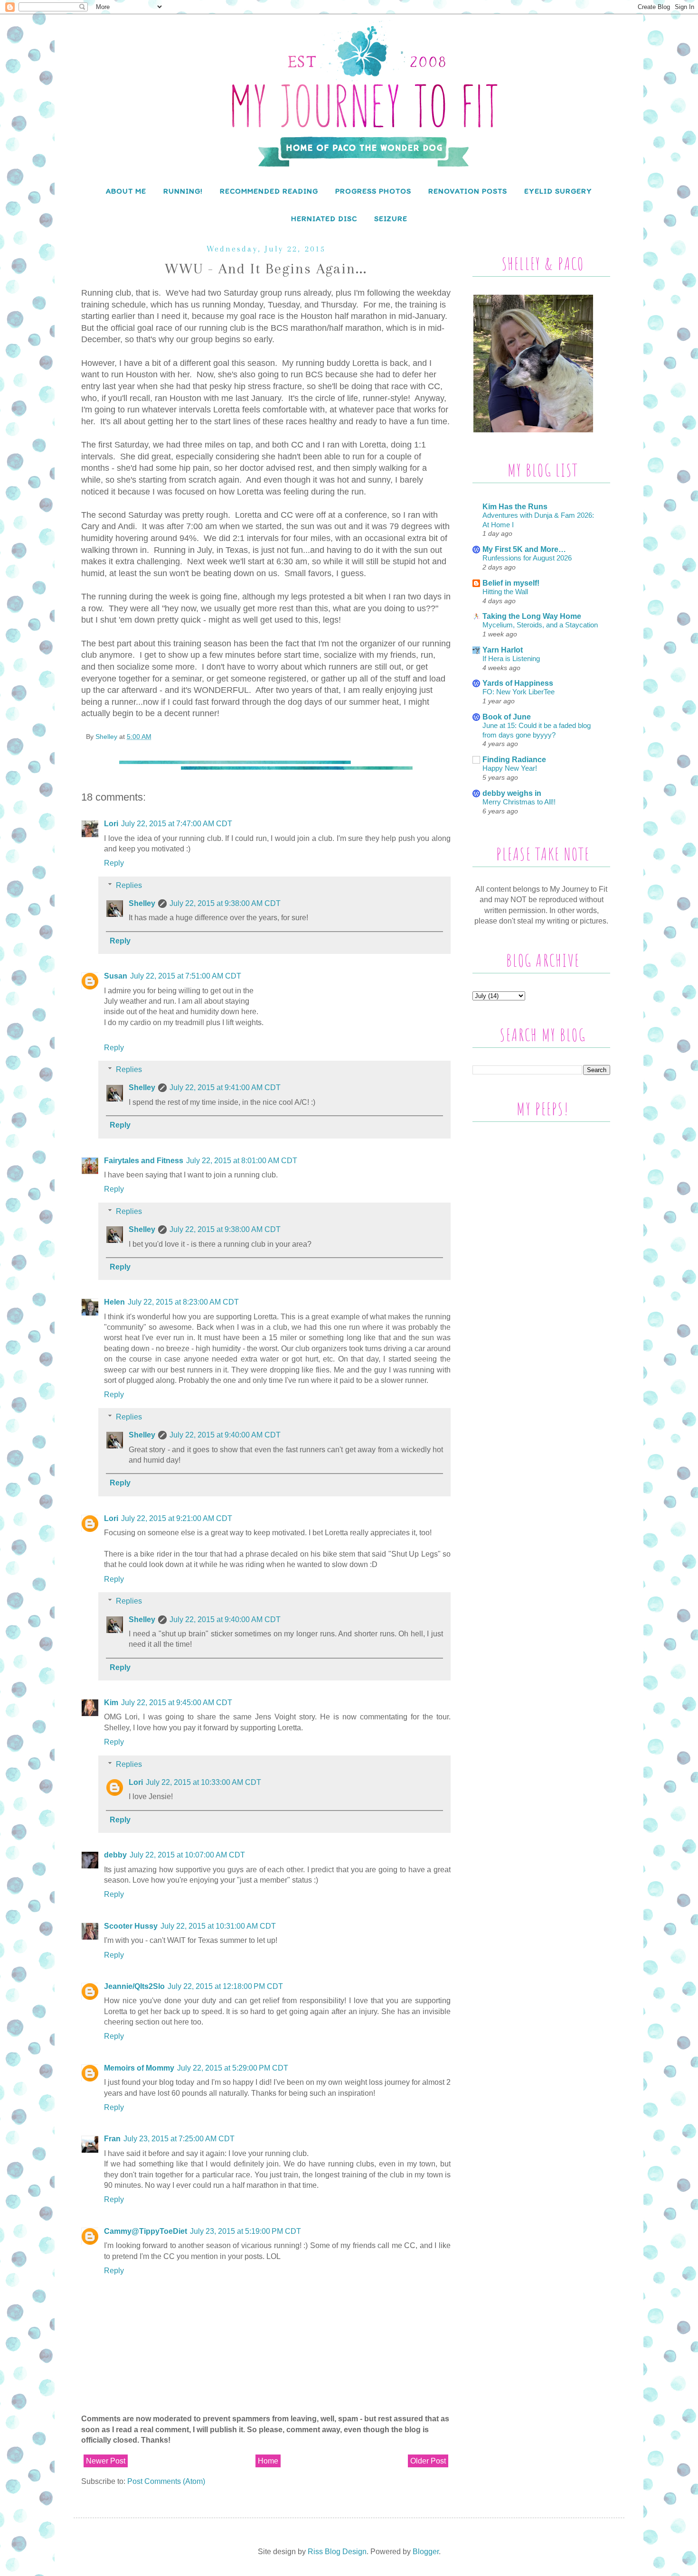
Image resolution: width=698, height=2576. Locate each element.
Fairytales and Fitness (144, 1161)
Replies (129, 885)
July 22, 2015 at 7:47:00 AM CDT (177, 824)
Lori (111, 824)
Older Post (428, 2461)
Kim (111, 1703)
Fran (112, 2139)
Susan (116, 976)
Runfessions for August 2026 (527, 558)
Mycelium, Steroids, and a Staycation (540, 625)
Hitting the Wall (505, 592)
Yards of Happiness (518, 683)
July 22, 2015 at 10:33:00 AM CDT (203, 1782)
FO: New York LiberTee (519, 692)
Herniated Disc (324, 219)
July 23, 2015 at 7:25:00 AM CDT (179, 2139)
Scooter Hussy (131, 1926)
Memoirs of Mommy (139, 2068)
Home (268, 2461)
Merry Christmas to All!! (519, 802)
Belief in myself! (511, 583)
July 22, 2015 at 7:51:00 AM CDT (186, 976)
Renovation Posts (468, 191)
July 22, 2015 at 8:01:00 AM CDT (242, 1161)
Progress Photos (373, 191)
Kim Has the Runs (515, 507)
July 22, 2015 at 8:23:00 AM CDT (183, 1302)
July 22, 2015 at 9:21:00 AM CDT (177, 1518)
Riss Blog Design (337, 2552)
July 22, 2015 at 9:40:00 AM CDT (225, 1435)
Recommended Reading (269, 191)
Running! (183, 191)
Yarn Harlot (503, 650)
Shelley (142, 903)
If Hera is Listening (511, 658)
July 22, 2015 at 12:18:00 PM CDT (225, 1986)
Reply (114, 863)
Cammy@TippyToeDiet (146, 2231)
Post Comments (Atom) (166, 2481)
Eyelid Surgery (558, 191)
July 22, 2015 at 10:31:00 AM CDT (218, 1926)
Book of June (507, 717)
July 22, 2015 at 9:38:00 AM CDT (225, 903)
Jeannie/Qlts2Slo (134, 1986)
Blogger (426, 2552)
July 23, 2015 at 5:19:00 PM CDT (245, 2231)
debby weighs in (512, 793)
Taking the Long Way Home (532, 616)
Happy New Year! (510, 768)
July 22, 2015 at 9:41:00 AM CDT (225, 1087)
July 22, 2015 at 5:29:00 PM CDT (233, 2068)
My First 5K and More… (524, 549)
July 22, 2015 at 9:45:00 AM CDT (177, 1703)
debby (115, 1855)
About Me (126, 191)
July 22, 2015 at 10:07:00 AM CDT (187, 1855)
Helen (114, 1302)
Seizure (391, 219)
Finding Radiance (514, 760)
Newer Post (106, 2461)
